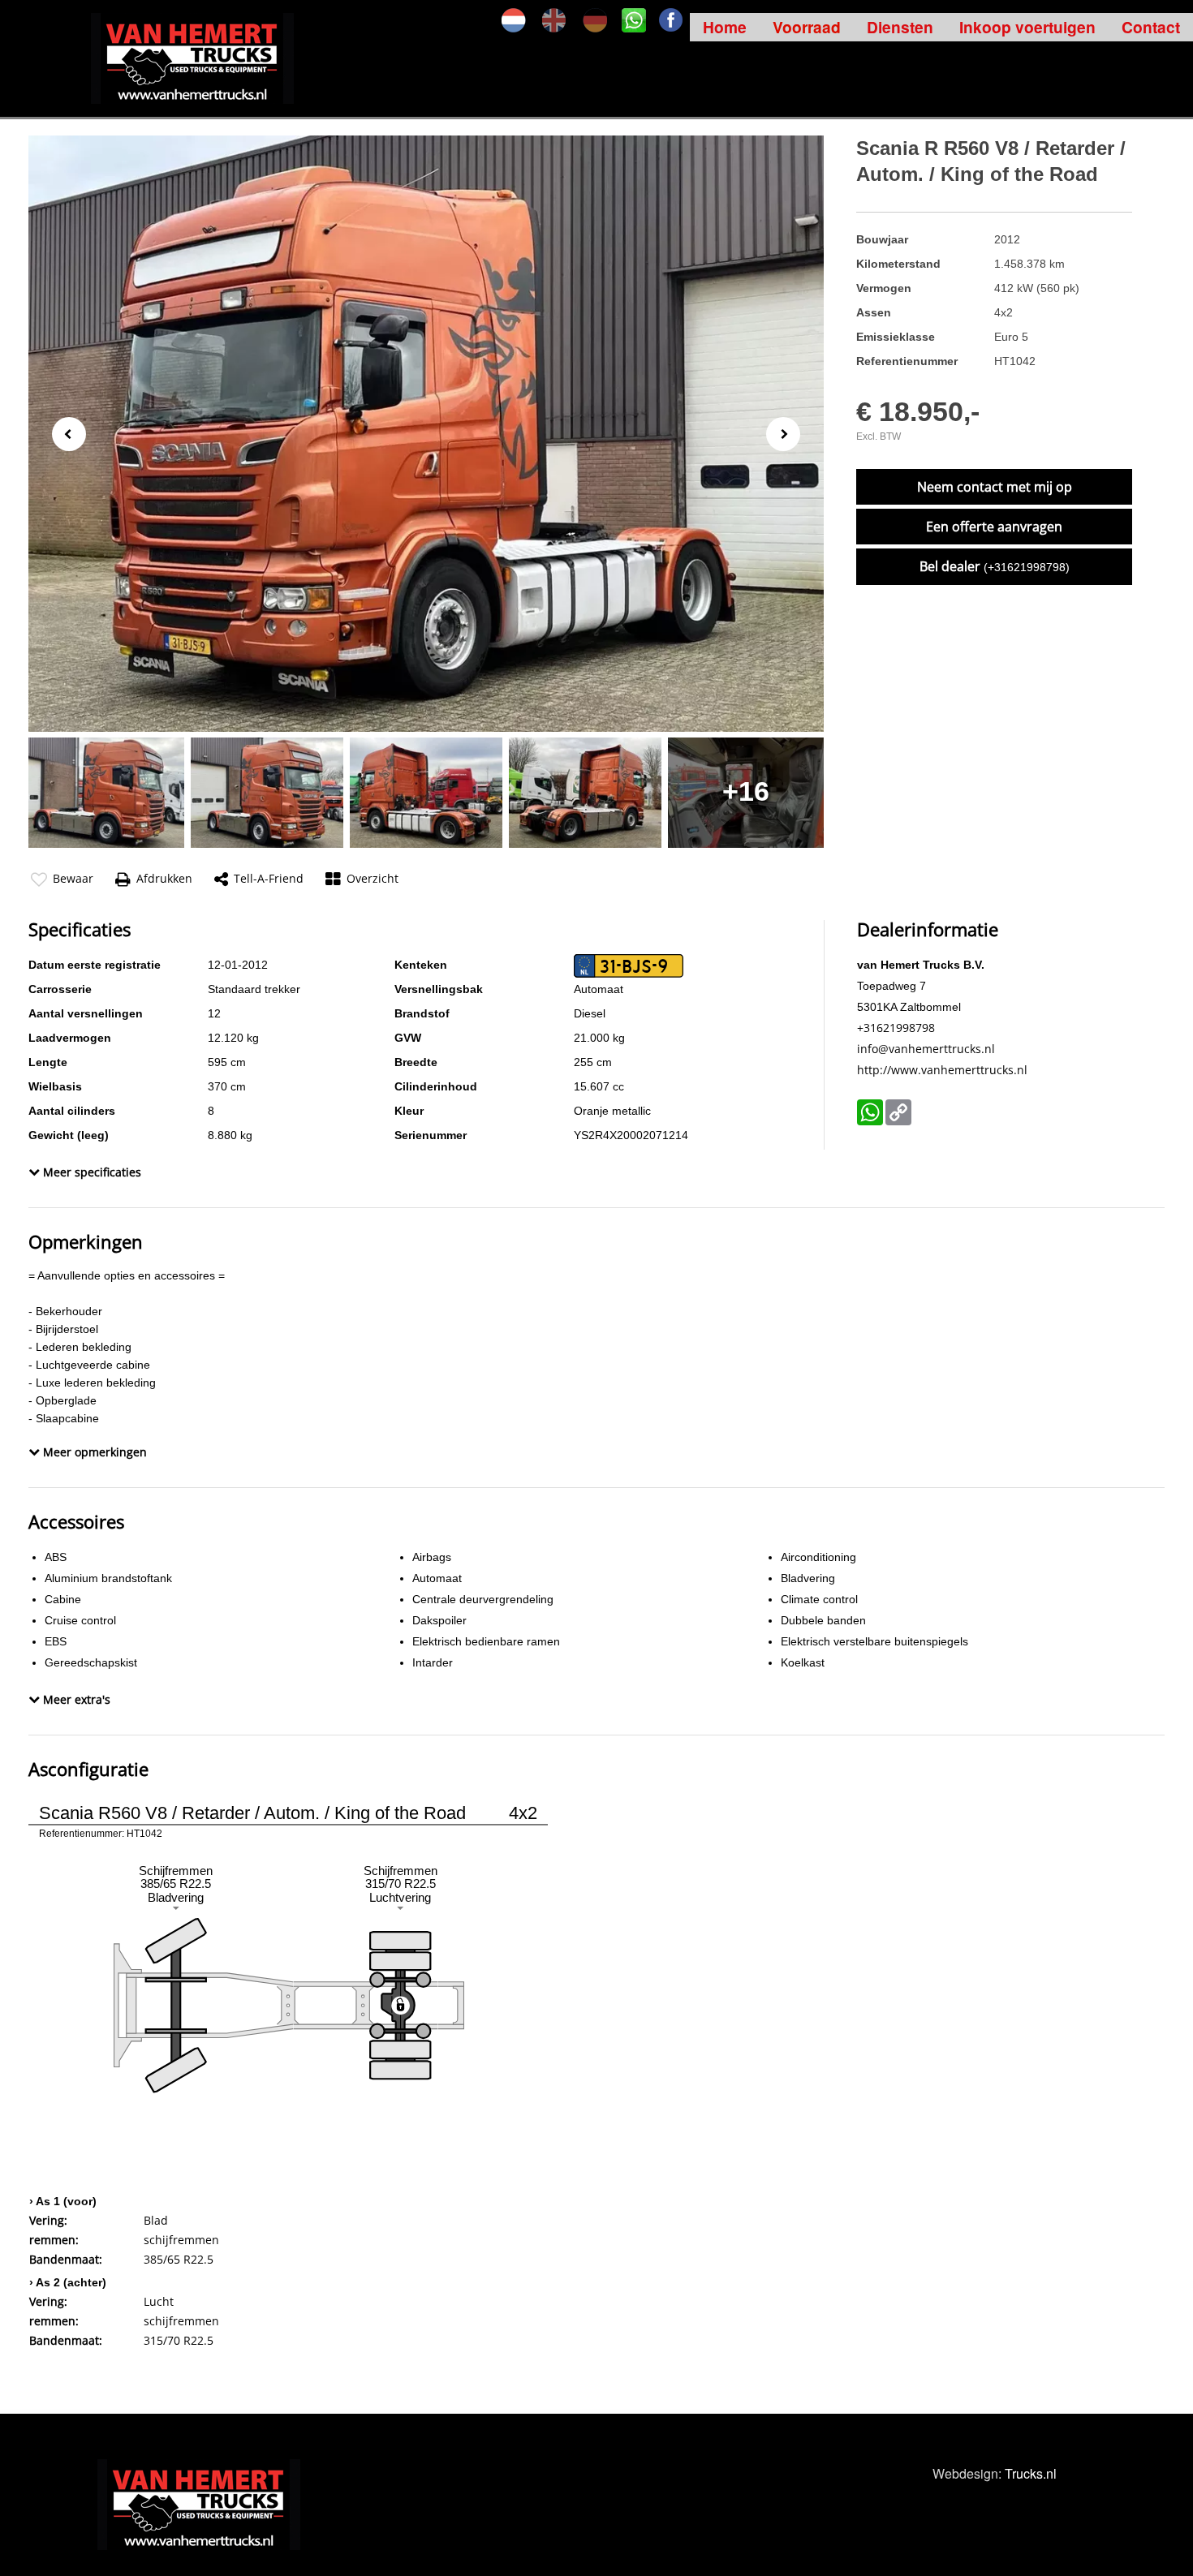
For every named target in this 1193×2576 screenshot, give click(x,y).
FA (671, 20)
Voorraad (807, 27)
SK (634, 20)
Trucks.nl (1031, 2473)
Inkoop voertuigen (1027, 27)
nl (514, 20)
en (554, 20)
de (595, 20)
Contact (1151, 27)
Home (725, 27)
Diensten (900, 27)
